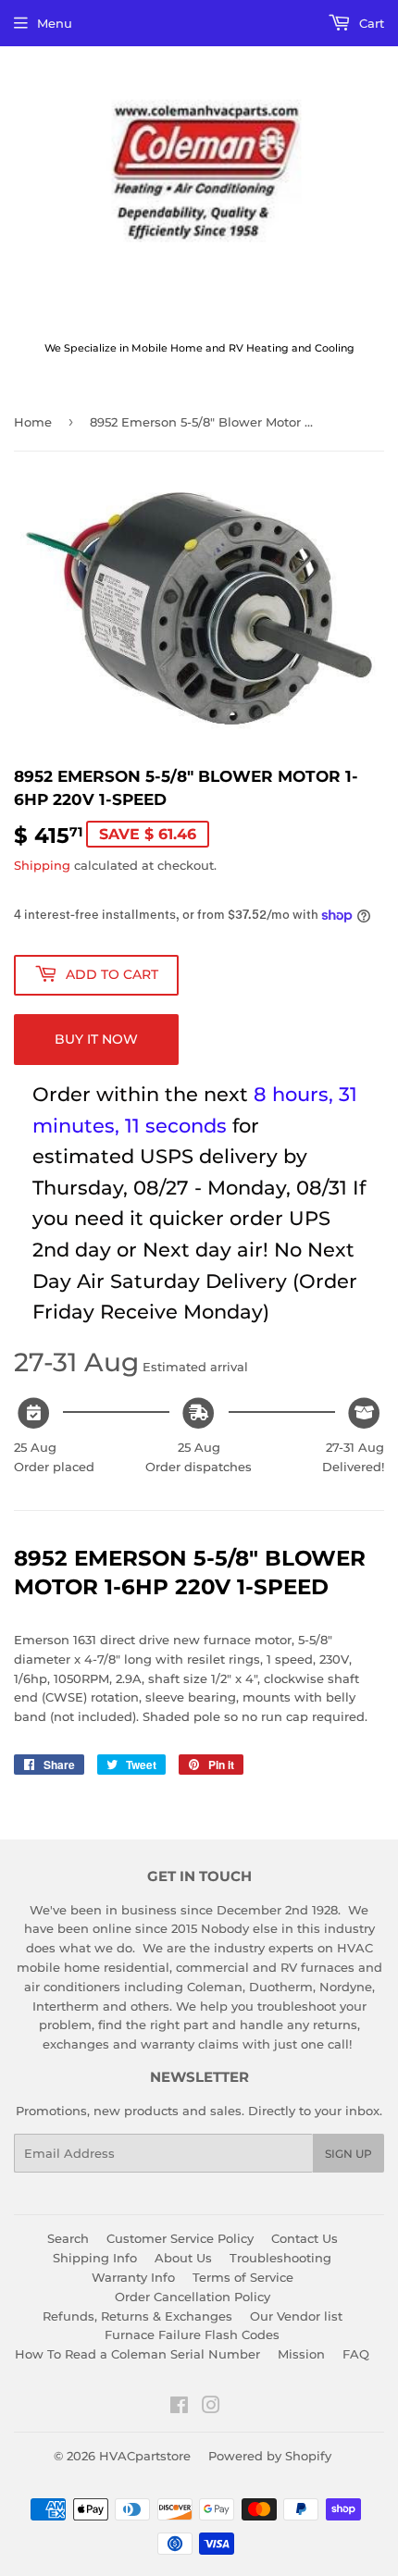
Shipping (42, 865)
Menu (55, 23)
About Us (183, 2258)
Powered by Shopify (270, 2456)
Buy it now (96, 1039)
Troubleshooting (280, 2258)
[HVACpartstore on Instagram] (211, 2408)
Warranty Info (133, 2277)
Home (33, 422)
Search (68, 2238)
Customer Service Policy (180, 2238)
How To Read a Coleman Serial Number (137, 2354)
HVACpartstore (145, 2456)
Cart (370, 23)
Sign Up (348, 2154)
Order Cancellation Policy (193, 2297)
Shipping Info (95, 2258)
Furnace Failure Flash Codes (192, 2334)
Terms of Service (243, 2277)
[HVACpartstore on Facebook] (179, 2408)
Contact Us (305, 2238)
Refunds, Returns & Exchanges (137, 2316)
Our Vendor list (296, 2316)
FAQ (356, 2354)
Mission (301, 2354)
